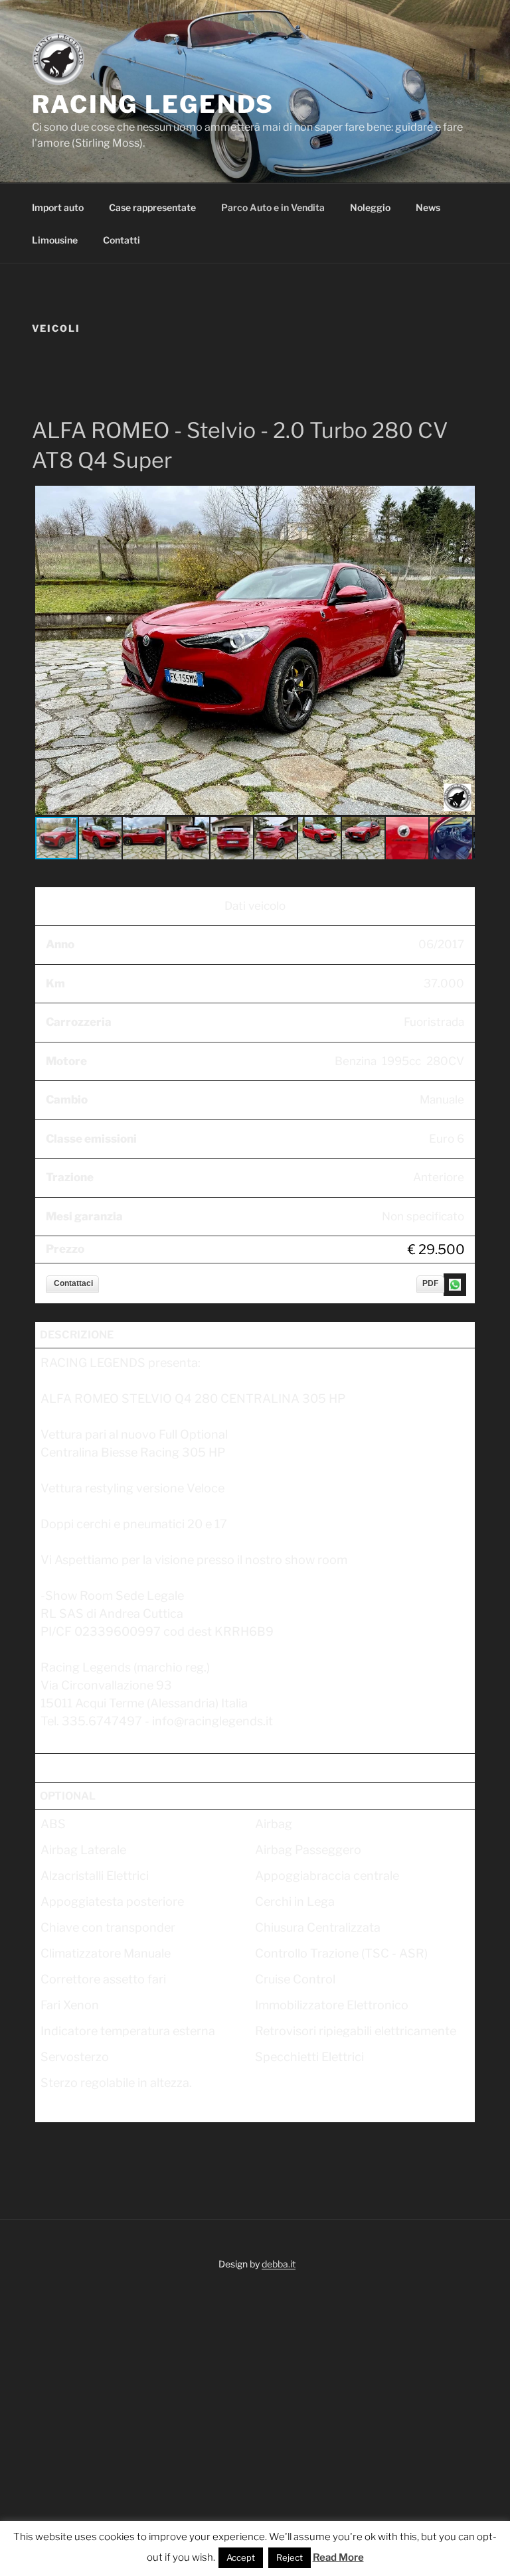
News (428, 207)
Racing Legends (153, 104)
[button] (463, 498)
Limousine (55, 240)
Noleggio (370, 207)
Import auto (58, 207)
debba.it (279, 2264)
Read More (338, 2557)
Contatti (122, 240)
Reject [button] (290, 2557)
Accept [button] (241, 2557)
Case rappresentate (152, 207)
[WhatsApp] (454, 1284)
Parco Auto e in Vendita (273, 207)
